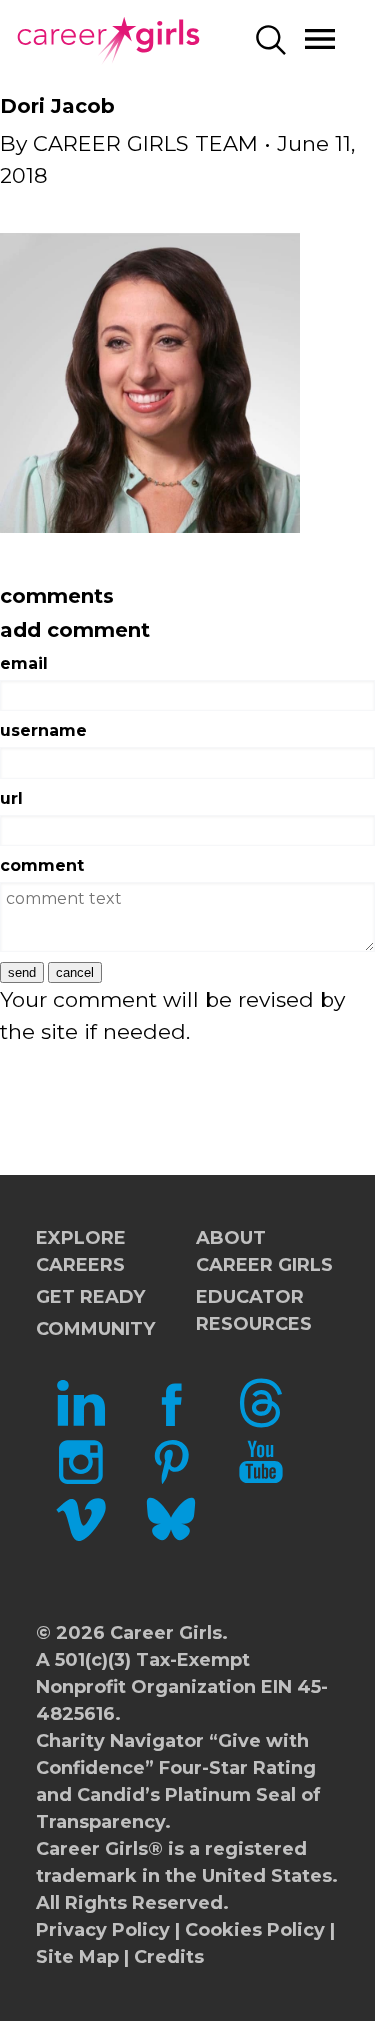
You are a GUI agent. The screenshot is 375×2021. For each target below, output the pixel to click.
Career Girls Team (145, 143)
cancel (75, 972)
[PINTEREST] (171, 1480)
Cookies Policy (255, 1930)
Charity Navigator (120, 1741)
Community (95, 1329)
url (11, 798)
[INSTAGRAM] (81, 1480)
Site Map (77, 1957)
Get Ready (90, 1297)
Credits (169, 1957)
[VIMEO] (81, 1538)
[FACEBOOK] (171, 1422)
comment (42, 865)
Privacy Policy (103, 1930)
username (43, 730)
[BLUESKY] (171, 1538)
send (22, 972)
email (24, 663)
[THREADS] (261, 1422)
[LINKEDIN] (81, 1422)
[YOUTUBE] (261, 1480)
